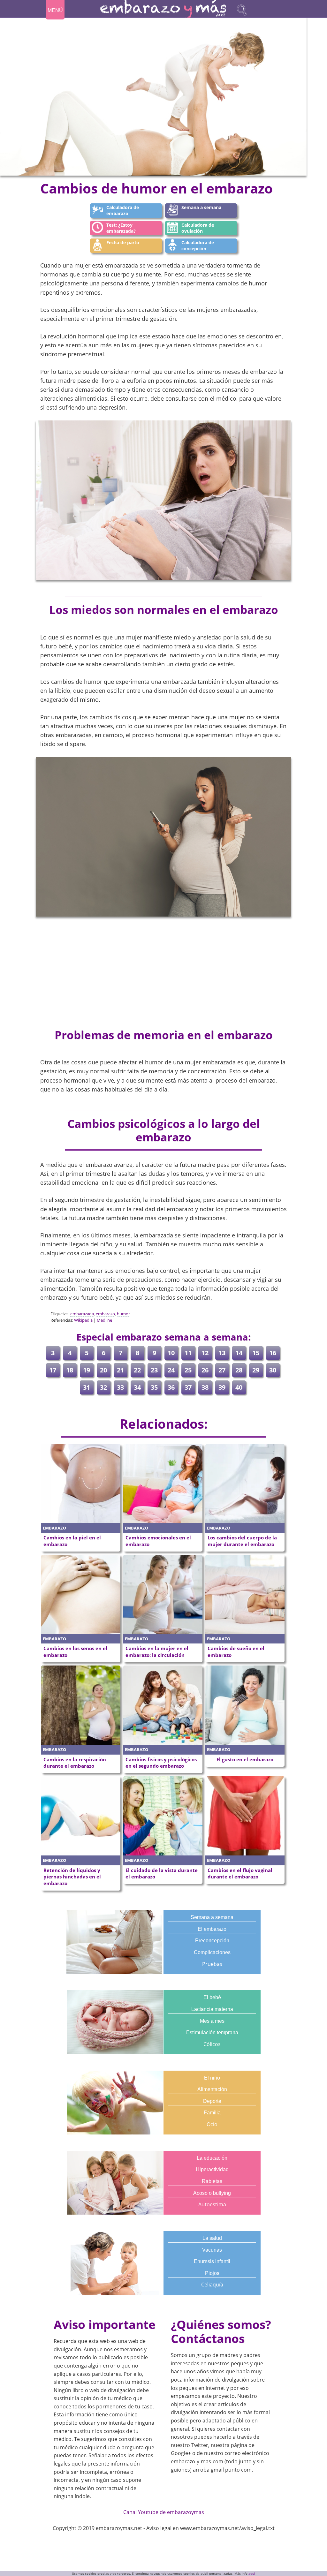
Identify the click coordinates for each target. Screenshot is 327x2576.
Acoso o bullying (212, 2193)
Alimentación (212, 2089)
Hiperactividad (212, 2169)
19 (87, 1370)
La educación (212, 2158)
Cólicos (212, 2044)
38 (205, 1387)
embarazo (105, 1314)
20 (103, 1370)
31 (87, 1387)
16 (273, 1353)
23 (154, 1370)
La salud (212, 2238)
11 (188, 1353)
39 (222, 1387)
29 (256, 1370)
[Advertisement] (163, 969)
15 (256, 1353)
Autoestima (212, 2204)
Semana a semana (201, 207)
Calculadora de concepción (198, 246)
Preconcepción (212, 1941)
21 (120, 1370)
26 (205, 1370)
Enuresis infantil (212, 2261)
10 (171, 1353)
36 (171, 1387)
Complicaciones (212, 1952)
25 (188, 1370)
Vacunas (212, 2250)
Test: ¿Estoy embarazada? (121, 228)
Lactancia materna (212, 2009)
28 (239, 1370)
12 (205, 1353)
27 (222, 1370)
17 (53, 1370)
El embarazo (212, 1929)
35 (154, 1387)
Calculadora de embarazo (123, 210)
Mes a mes (212, 2021)
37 (188, 1387)
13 (222, 1353)
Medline (104, 1320)
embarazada (82, 1314)
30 (273, 1370)
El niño (212, 2078)
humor (123, 1314)
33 (120, 1387)
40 (239, 1387)
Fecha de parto (123, 242)
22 (137, 1370)
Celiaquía (212, 2285)
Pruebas (212, 1964)
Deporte (212, 2101)
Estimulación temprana (212, 2032)
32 (103, 1387)
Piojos (212, 2273)
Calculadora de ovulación (198, 228)
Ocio (212, 2124)
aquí (252, 2574)
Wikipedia (83, 1320)
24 (171, 1370)
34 (137, 1387)
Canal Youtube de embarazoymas (164, 2512)
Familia (212, 2113)
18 (70, 1370)
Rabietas (212, 2181)
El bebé (212, 1997)
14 (239, 1353)
